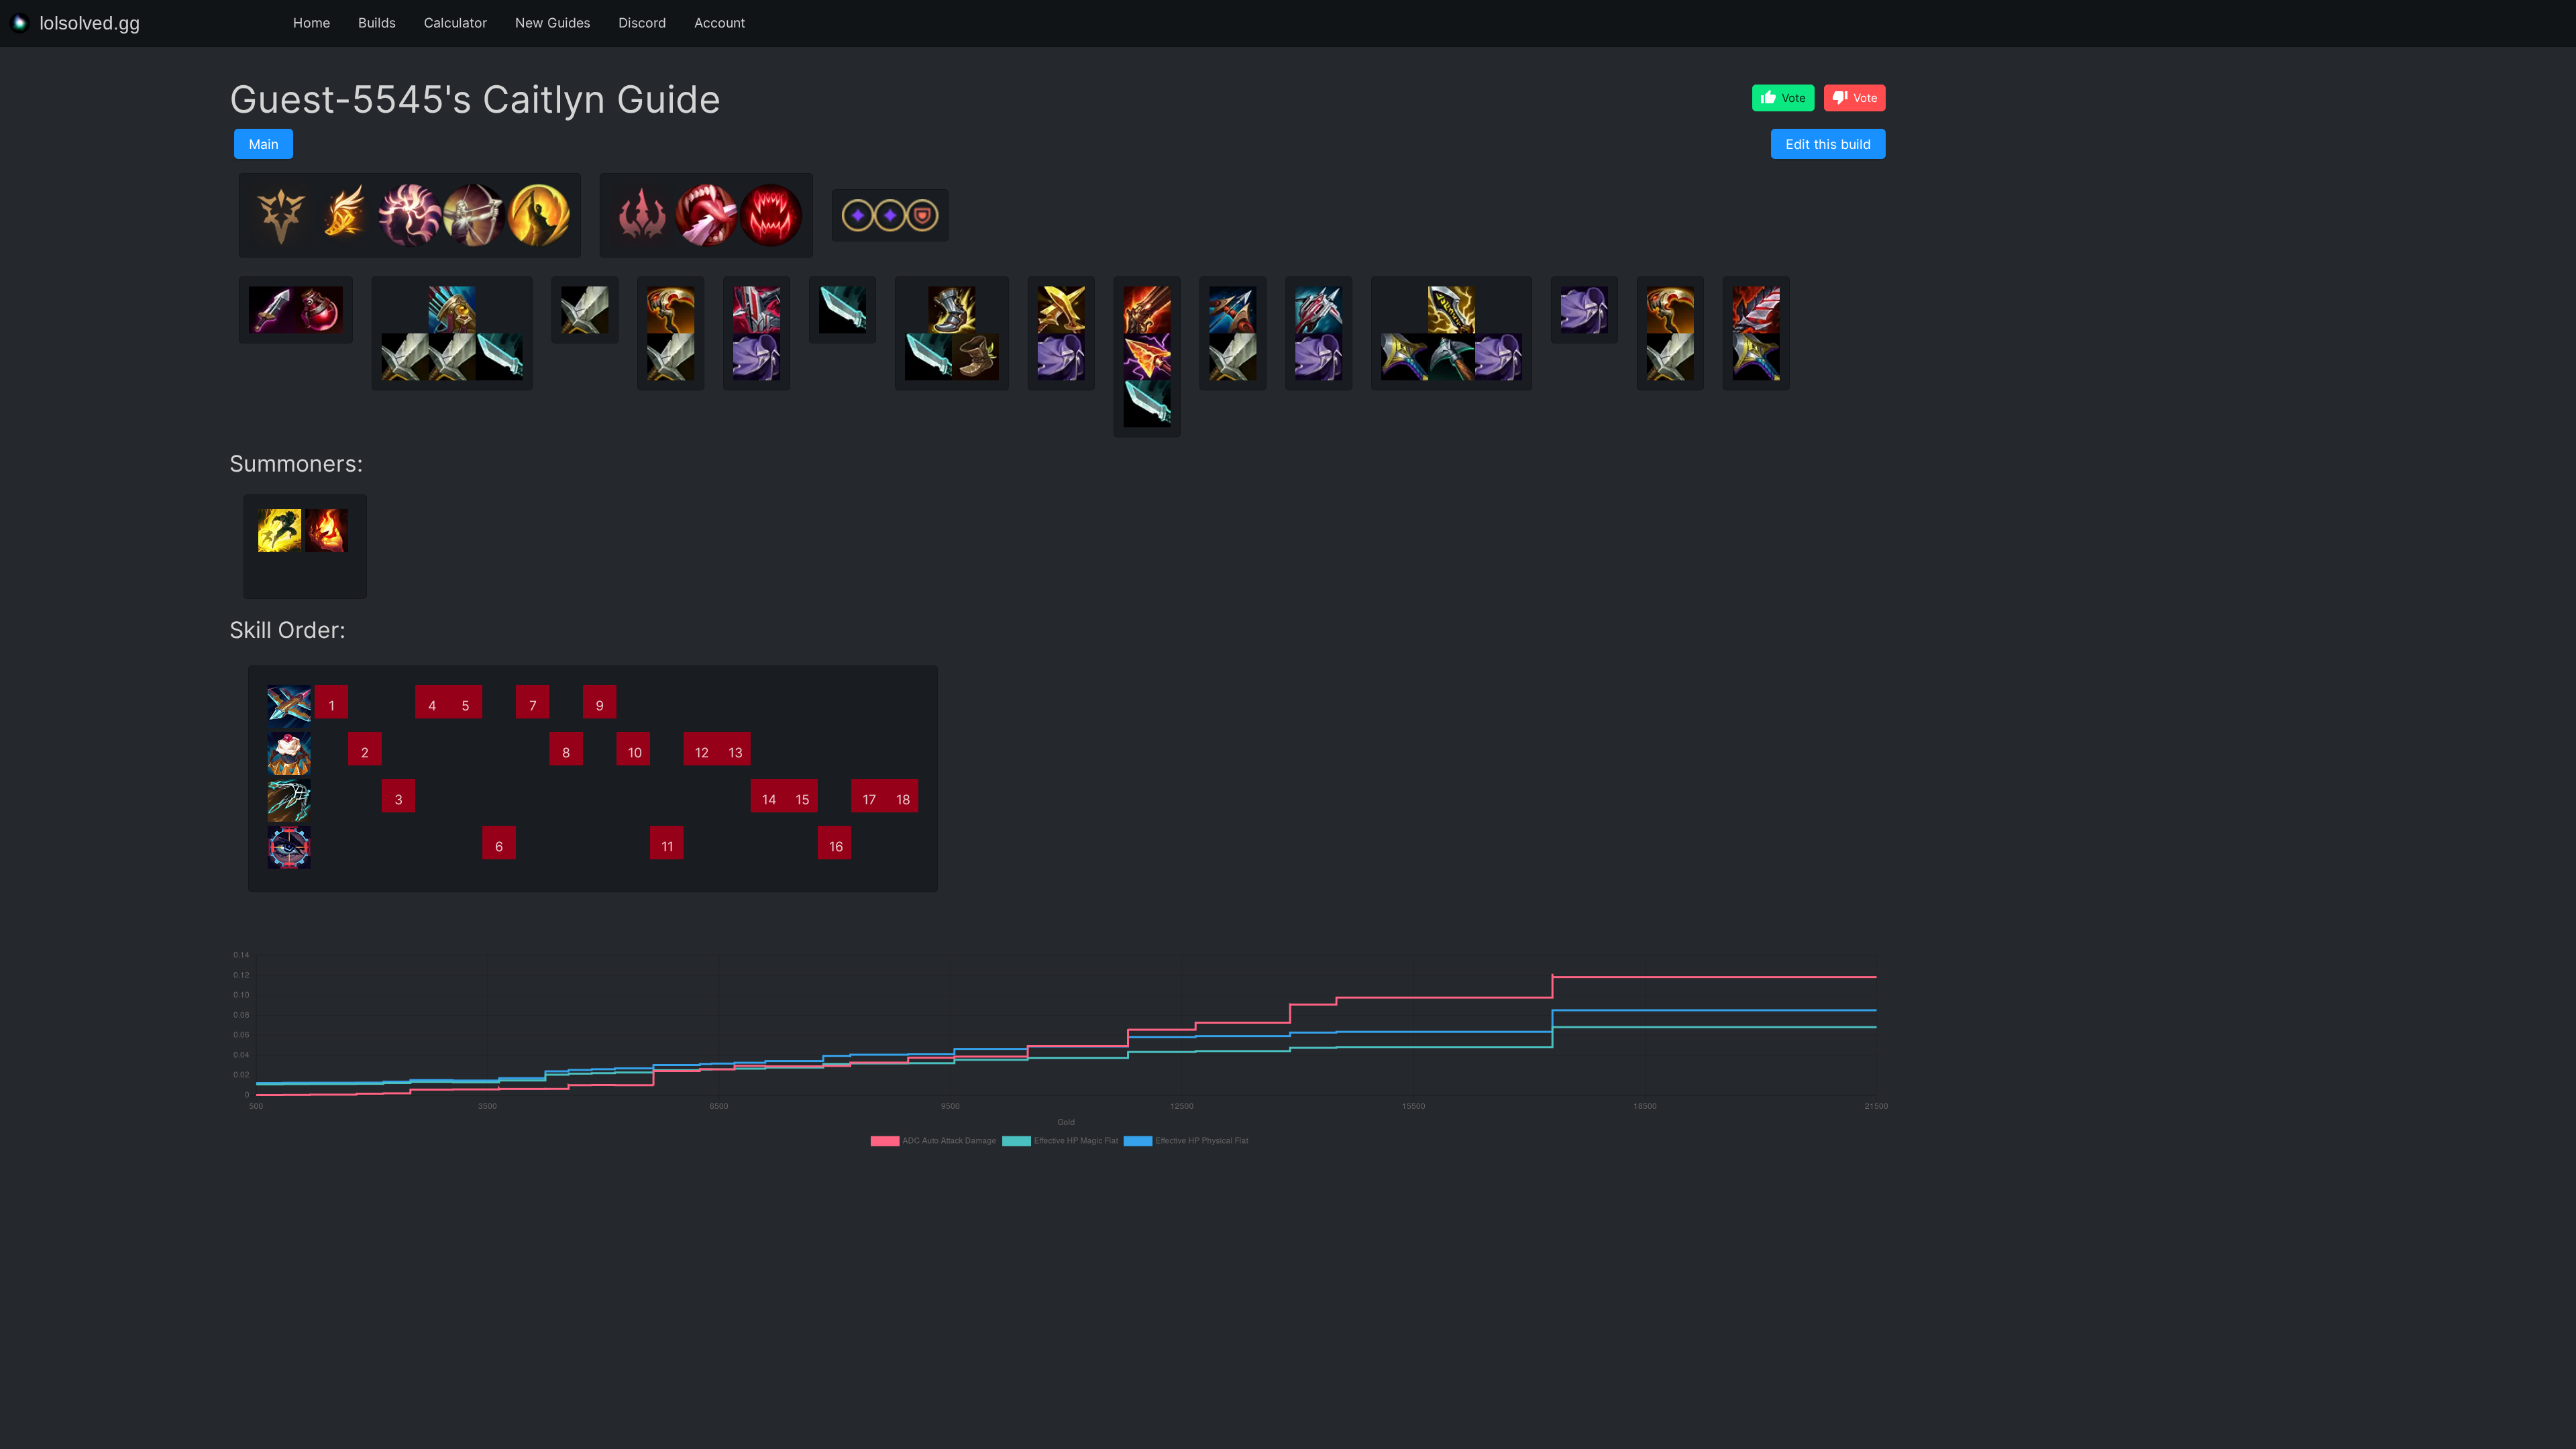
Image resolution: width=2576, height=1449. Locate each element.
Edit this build (1828, 144)
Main (264, 144)
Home (312, 23)
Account (720, 23)
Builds (377, 23)
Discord (642, 23)
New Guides (553, 23)
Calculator (455, 23)
